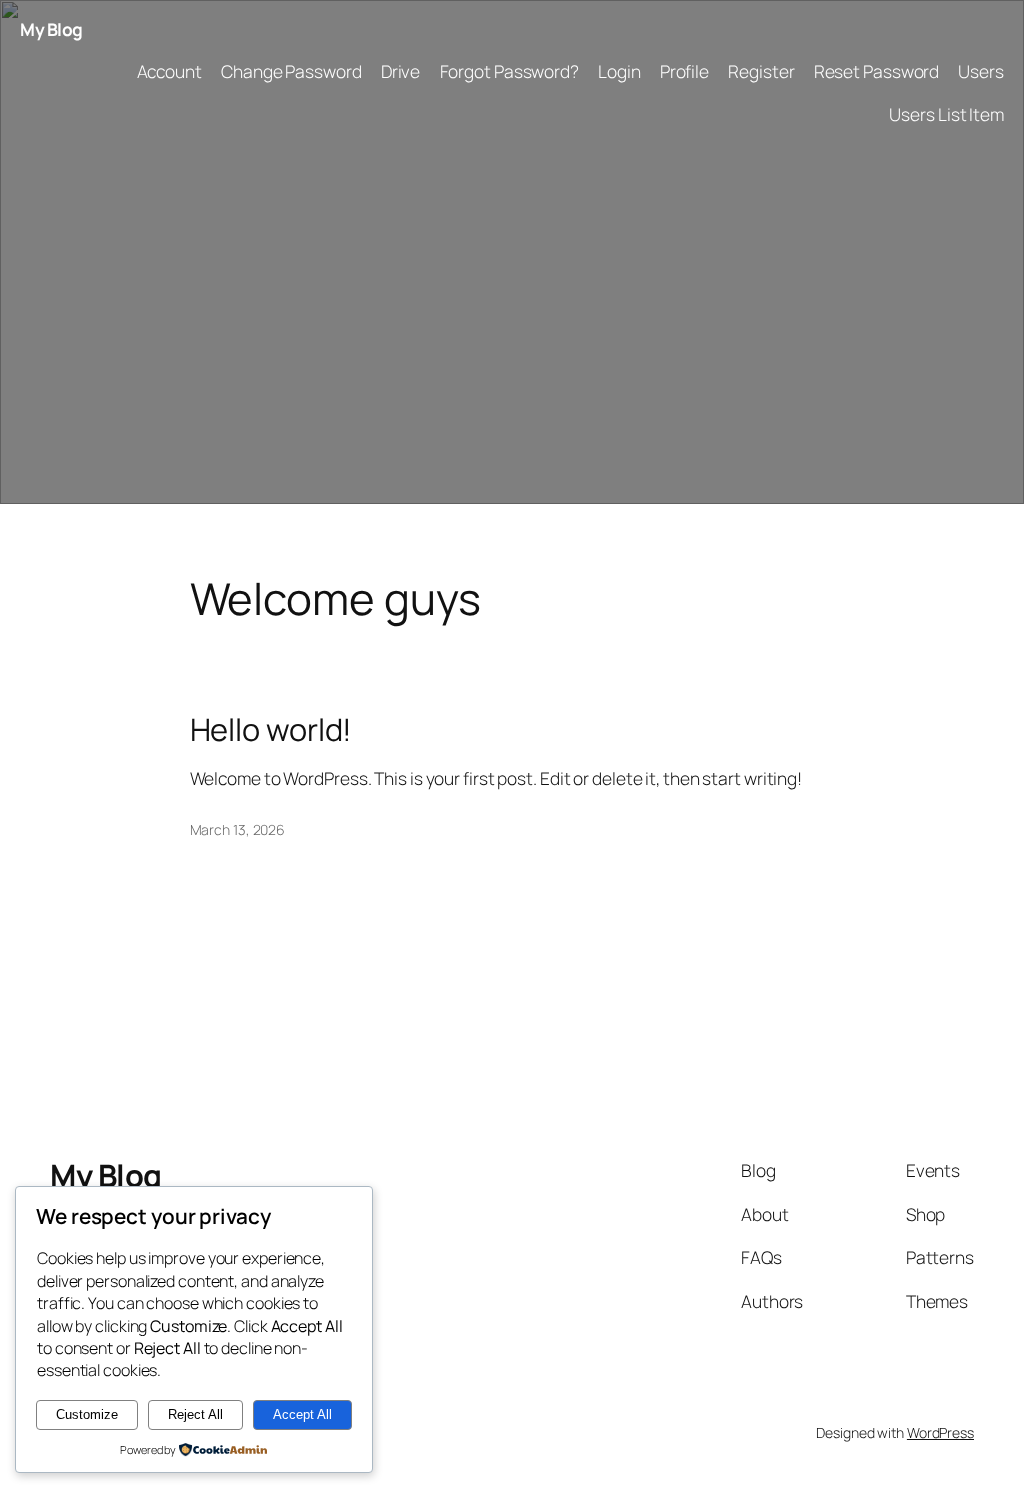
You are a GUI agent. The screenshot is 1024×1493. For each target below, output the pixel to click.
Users (981, 71)
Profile (684, 71)
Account (169, 71)
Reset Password (877, 71)
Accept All (302, 1414)
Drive (401, 71)
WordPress (940, 1432)
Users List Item (946, 114)
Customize (87, 1414)
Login (619, 71)
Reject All (195, 1414)
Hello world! (271, 729)
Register (761, 71)
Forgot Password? (509, 71)
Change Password (291, 71)
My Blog (51, 29)
